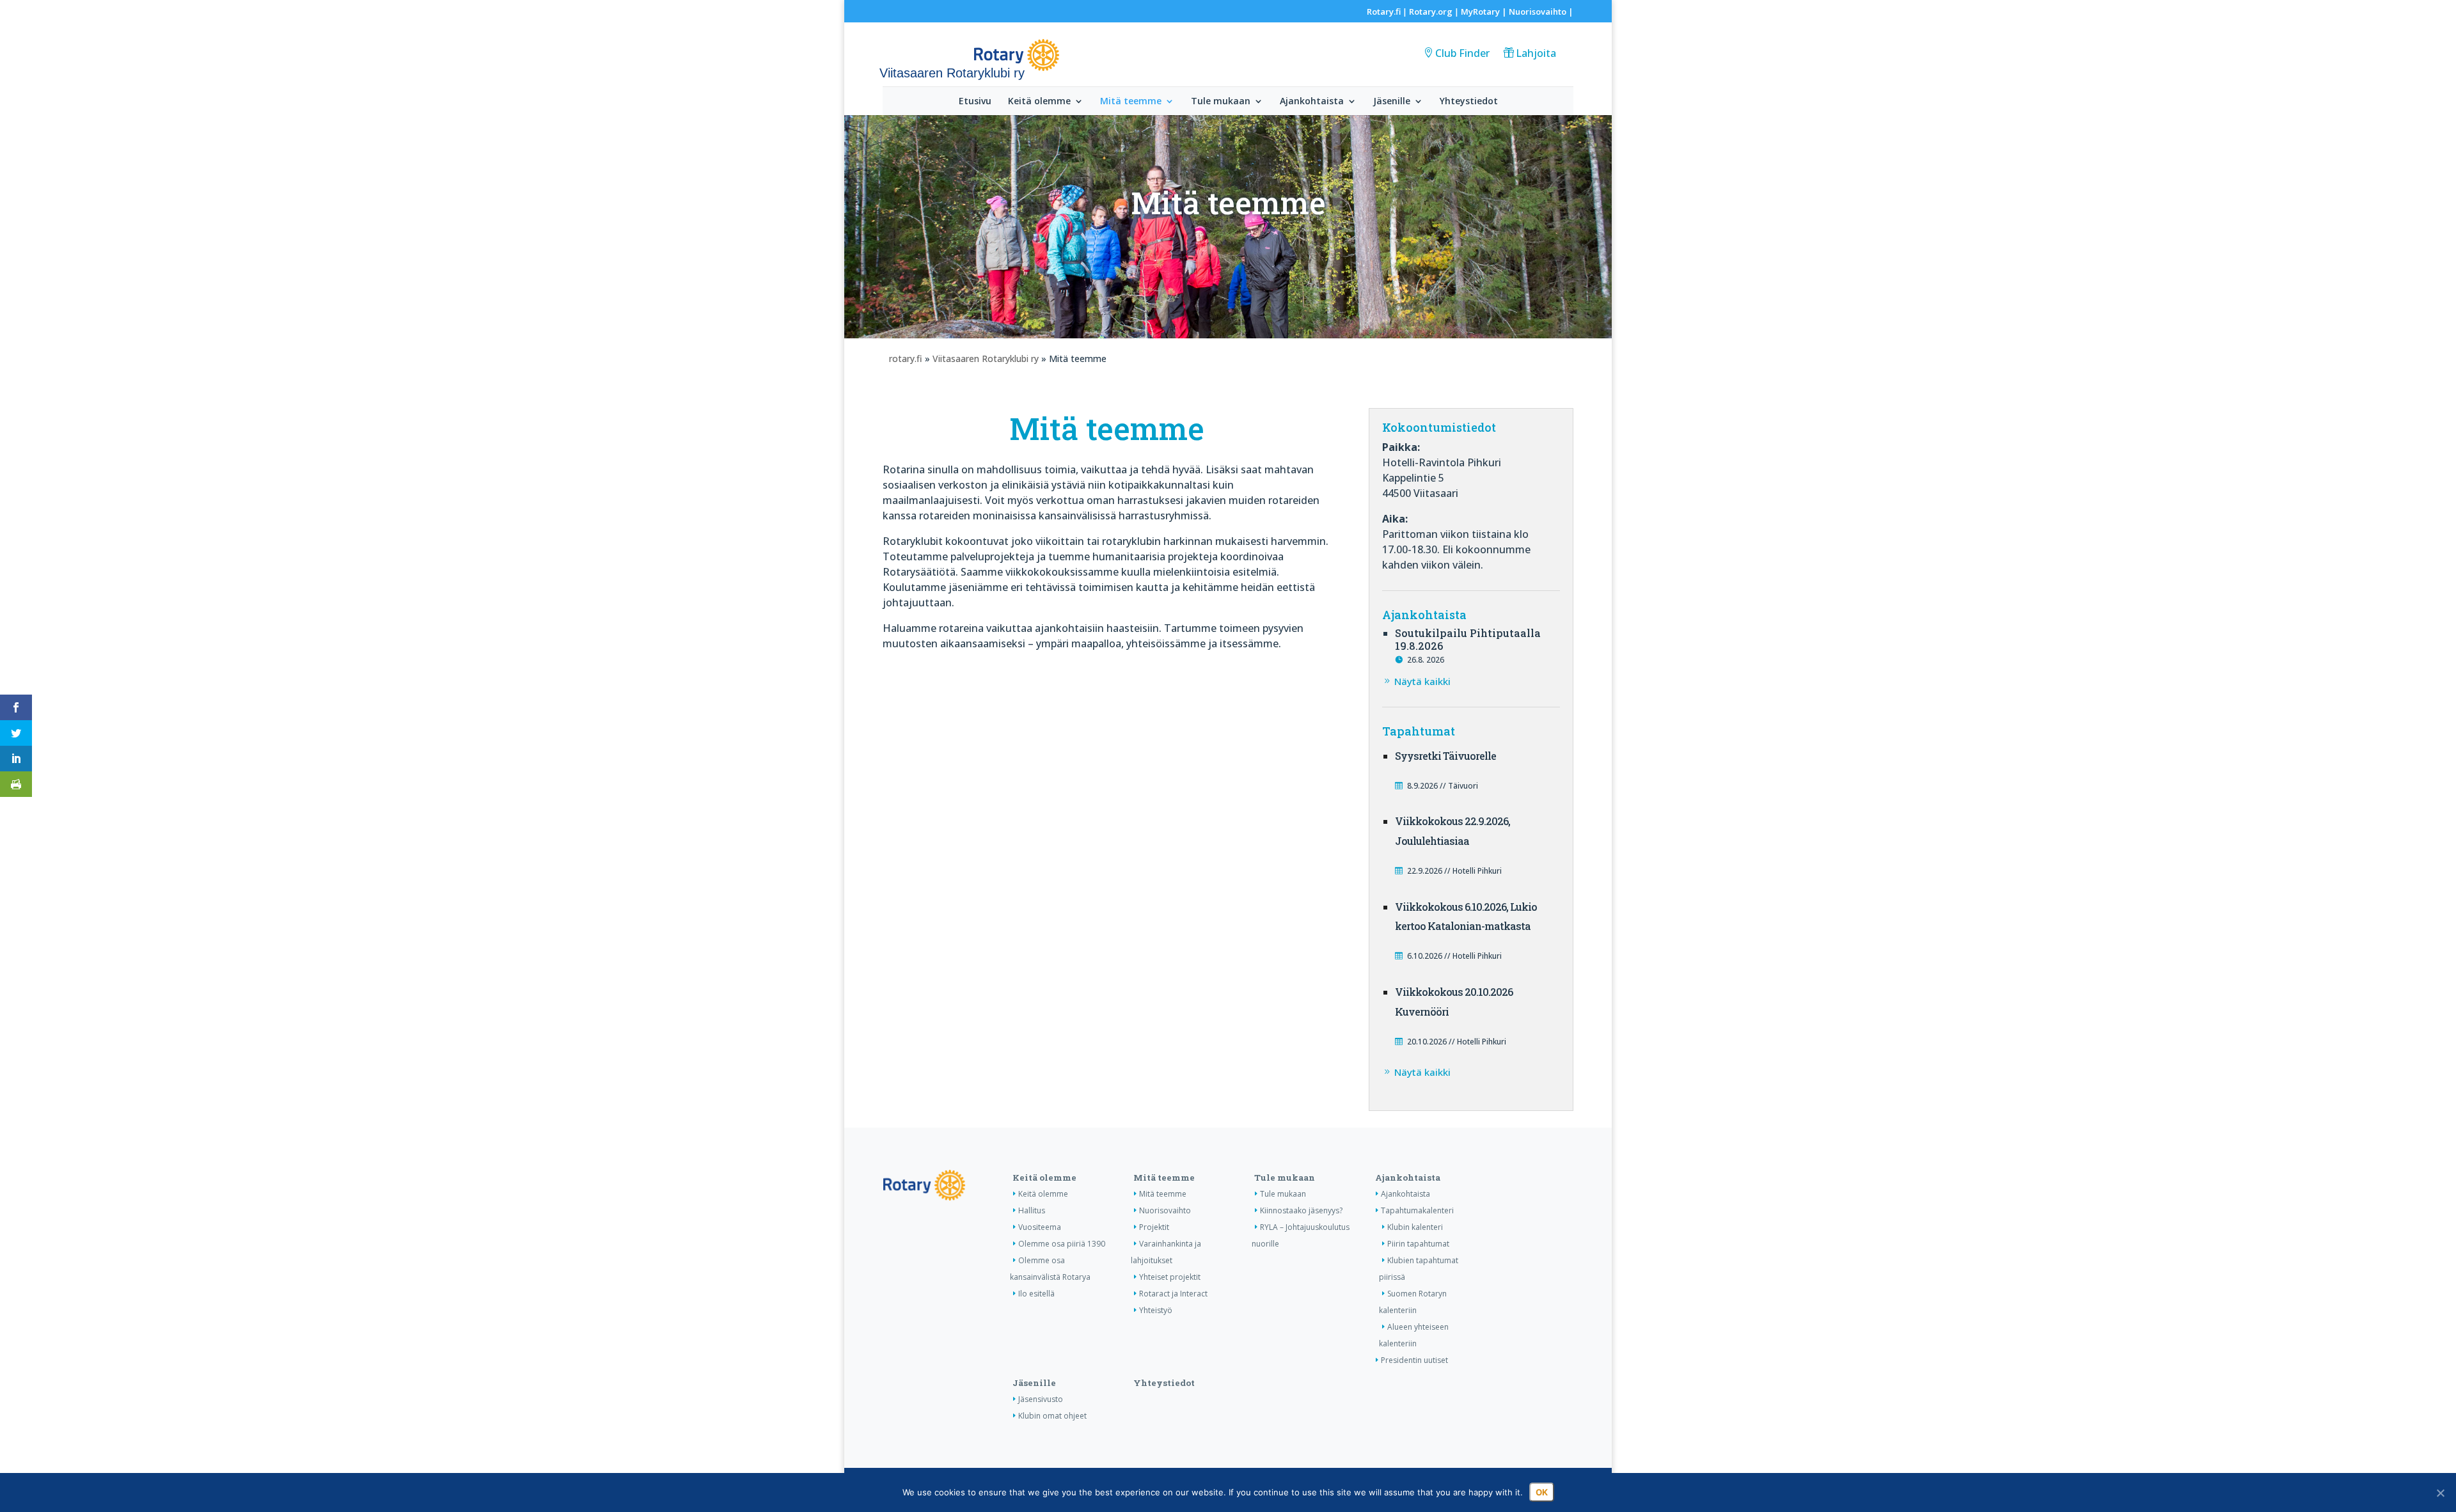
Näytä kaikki (1422, 681)
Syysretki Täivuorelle (1445, 756)
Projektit (1154, 1227)
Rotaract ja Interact (1173, 1294)
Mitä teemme (1131, 102)
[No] (2440, 1493)
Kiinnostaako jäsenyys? (1301, 1210)
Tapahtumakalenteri (1417, 1210)
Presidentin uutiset (1414, 1360)
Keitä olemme (1039, 102)
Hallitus (1032, 1210)
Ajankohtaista (1312, 102)
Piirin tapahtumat (1418, 1244)
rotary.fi (906, 358)
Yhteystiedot (1469, 102)
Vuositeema (1040, 1227)
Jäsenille (1392, 102)
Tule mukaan (1221, 102)
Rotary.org (1431, 12)
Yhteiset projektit (1170, 1277)
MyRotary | (1485, 12)
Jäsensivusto (1041, 1399)
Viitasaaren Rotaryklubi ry (986, 358)
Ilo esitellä (1036, 1294)
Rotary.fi (1384, 12)
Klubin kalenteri (1415, 1227)
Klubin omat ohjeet (1052, 1416)
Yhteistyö (1156, 1310)
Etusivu (975, 102)
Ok (1542, 1492)
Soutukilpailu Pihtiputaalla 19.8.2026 (1468, 640)
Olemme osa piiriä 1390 (1062, 1244)
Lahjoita (1536, 53)
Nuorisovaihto (1538, 12)
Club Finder (1462, 53)
